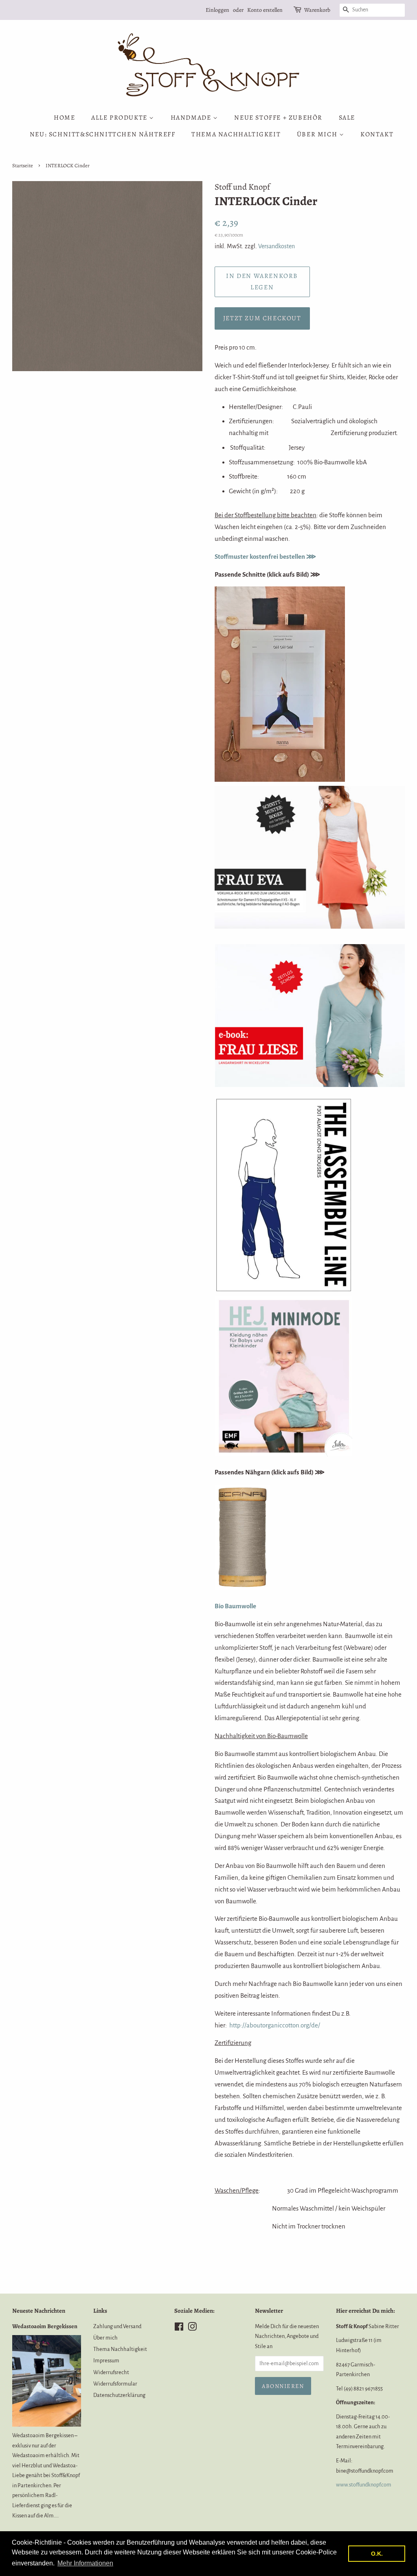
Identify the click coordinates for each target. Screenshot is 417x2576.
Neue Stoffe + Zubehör (278, 118)
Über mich (318, 134)
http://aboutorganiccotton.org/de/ (275, 2025)
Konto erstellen (265, 10)
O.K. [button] (377, 2554)
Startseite (23, 165)
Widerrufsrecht (111, 2372)
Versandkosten (277, 246)
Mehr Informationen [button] (85, 2563)
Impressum (106, 2361)
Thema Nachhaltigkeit (236, 134)
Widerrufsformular (115, 2384)
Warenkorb (317, 10)
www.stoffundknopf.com (364, 2485)
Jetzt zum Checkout (262, 318)
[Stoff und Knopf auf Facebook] (179, 2328)
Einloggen (217, 10)
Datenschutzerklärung (119, 2395)
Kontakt (377, 134)
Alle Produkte (120, 118)
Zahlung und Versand (117, 2326)
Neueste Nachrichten (39, 2311)
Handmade (192, 118)
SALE (347, 118)
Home (64, 118)
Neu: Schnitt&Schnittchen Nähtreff (103, 134)
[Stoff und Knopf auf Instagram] (192, 2328)
